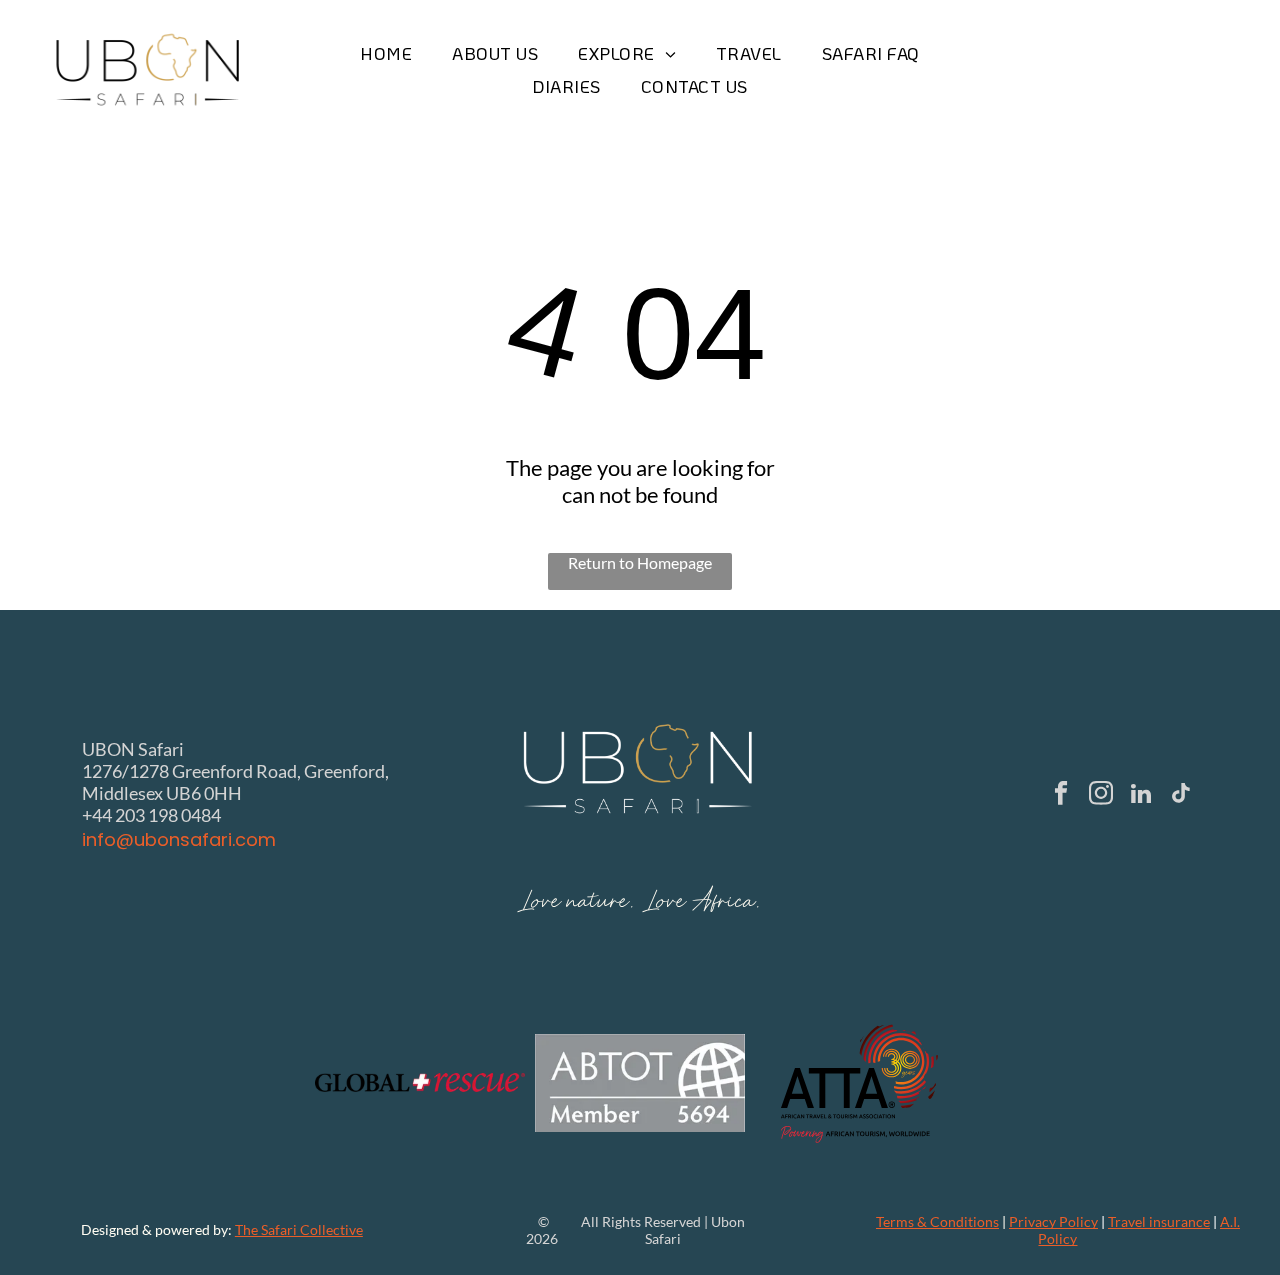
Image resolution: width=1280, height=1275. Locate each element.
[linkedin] (1140, 796)
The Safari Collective (299, 1229)
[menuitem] (386, 53)
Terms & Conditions (937, 1221)
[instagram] (1100, 796)
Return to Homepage (640, 562)
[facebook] (1060, 796)
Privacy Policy (1053, 1221)
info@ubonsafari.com (179, 839)
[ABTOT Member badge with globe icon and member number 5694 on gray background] (640, 1083)
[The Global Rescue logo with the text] (420, 1083)
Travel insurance (1159, 1221)
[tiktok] (1180, 796)
